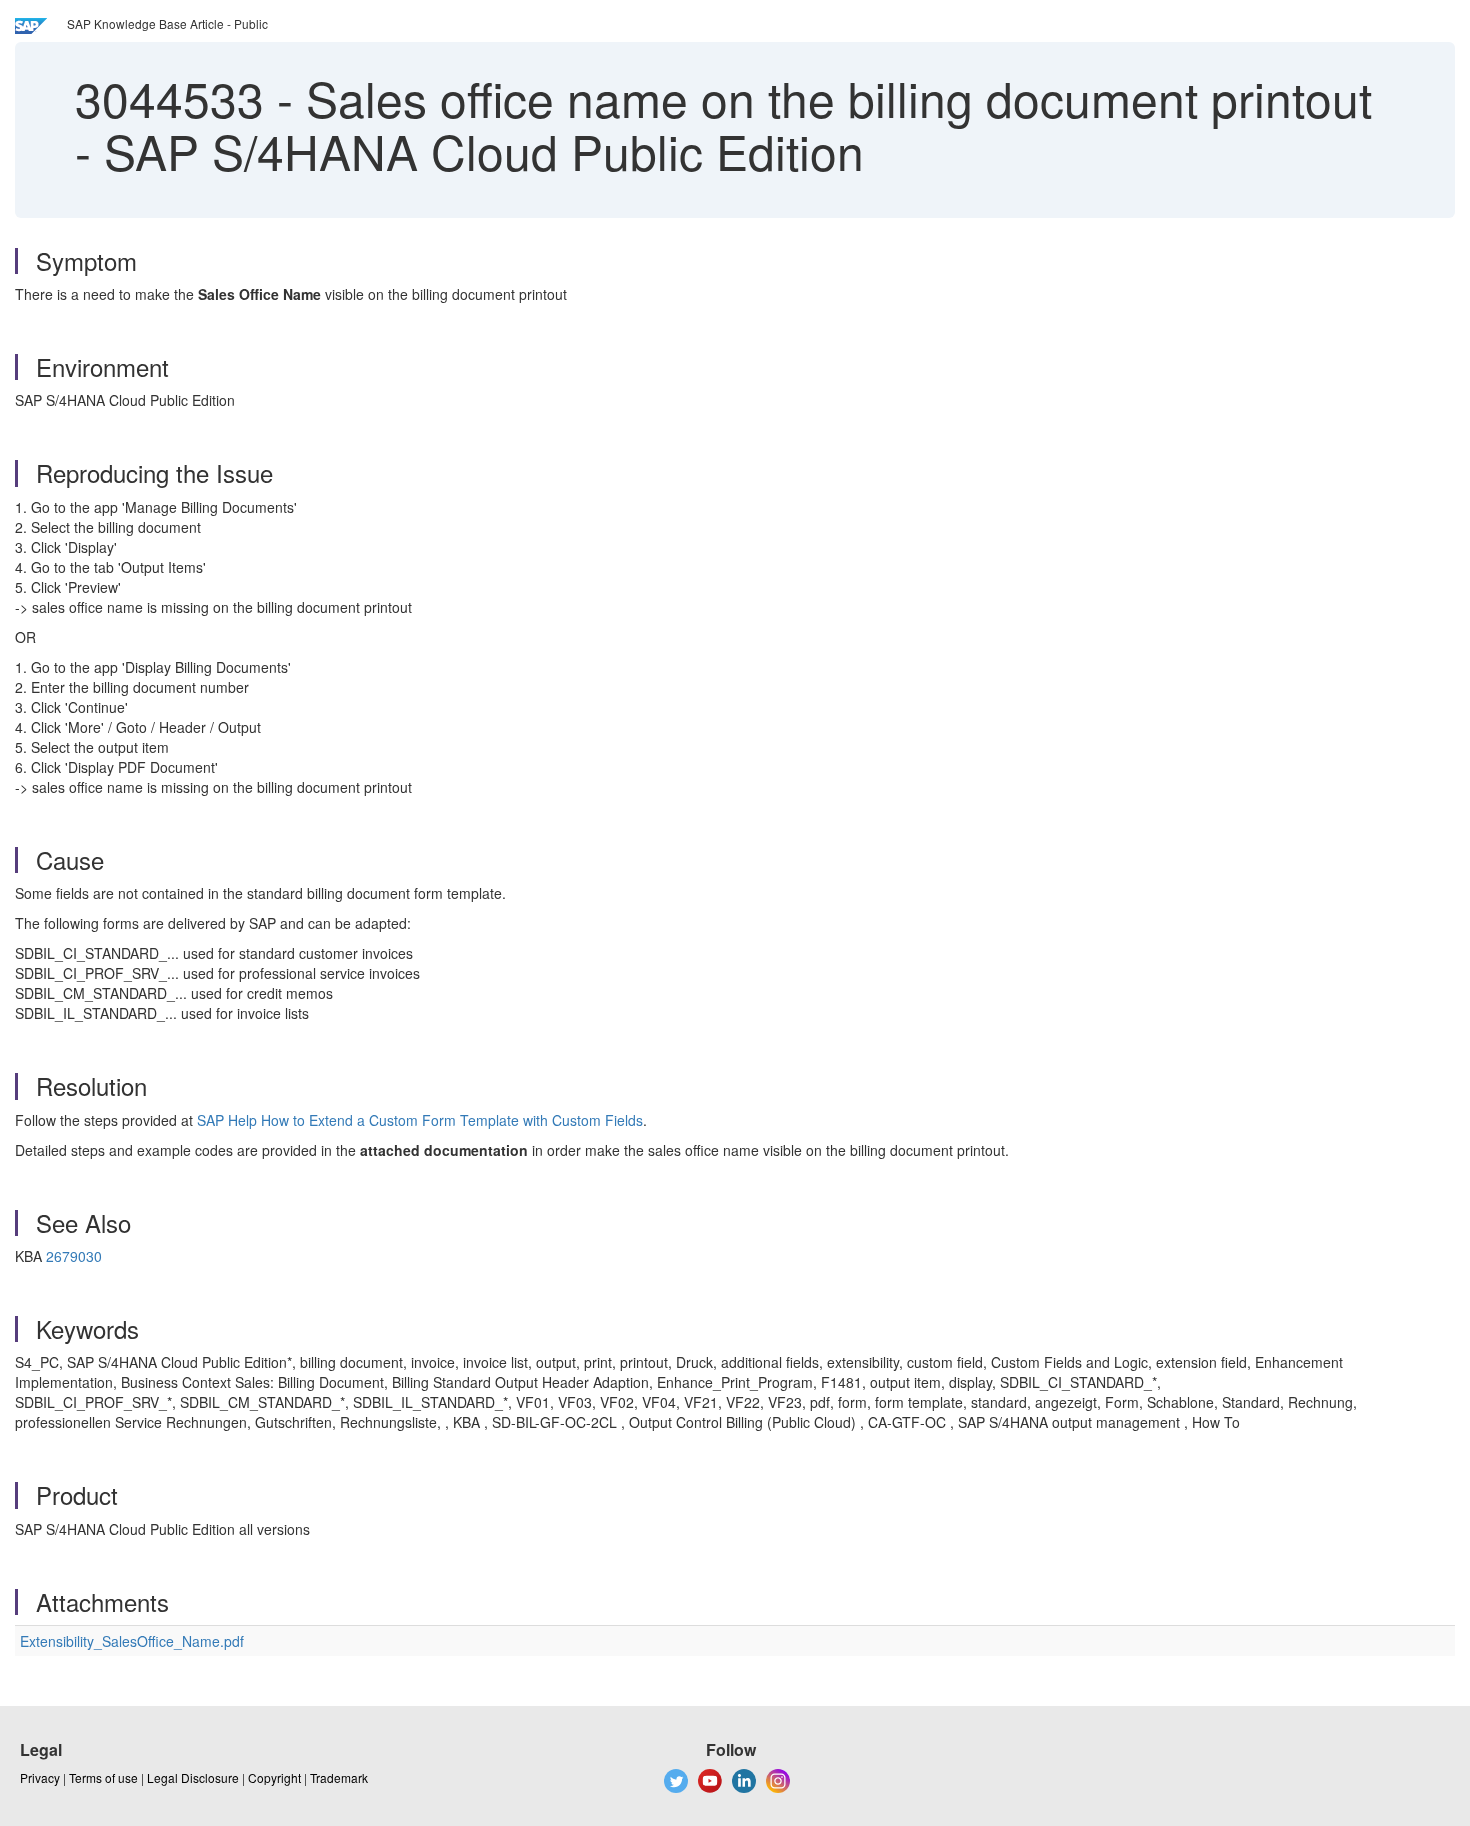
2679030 (74, 1256)
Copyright (274, 1777)
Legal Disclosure (193, 1777)
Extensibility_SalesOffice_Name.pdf (132, 1641)
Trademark (339, 1777)
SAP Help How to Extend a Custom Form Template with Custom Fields (420, 1120)
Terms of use (103, 1777)
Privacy (40, 1777)
